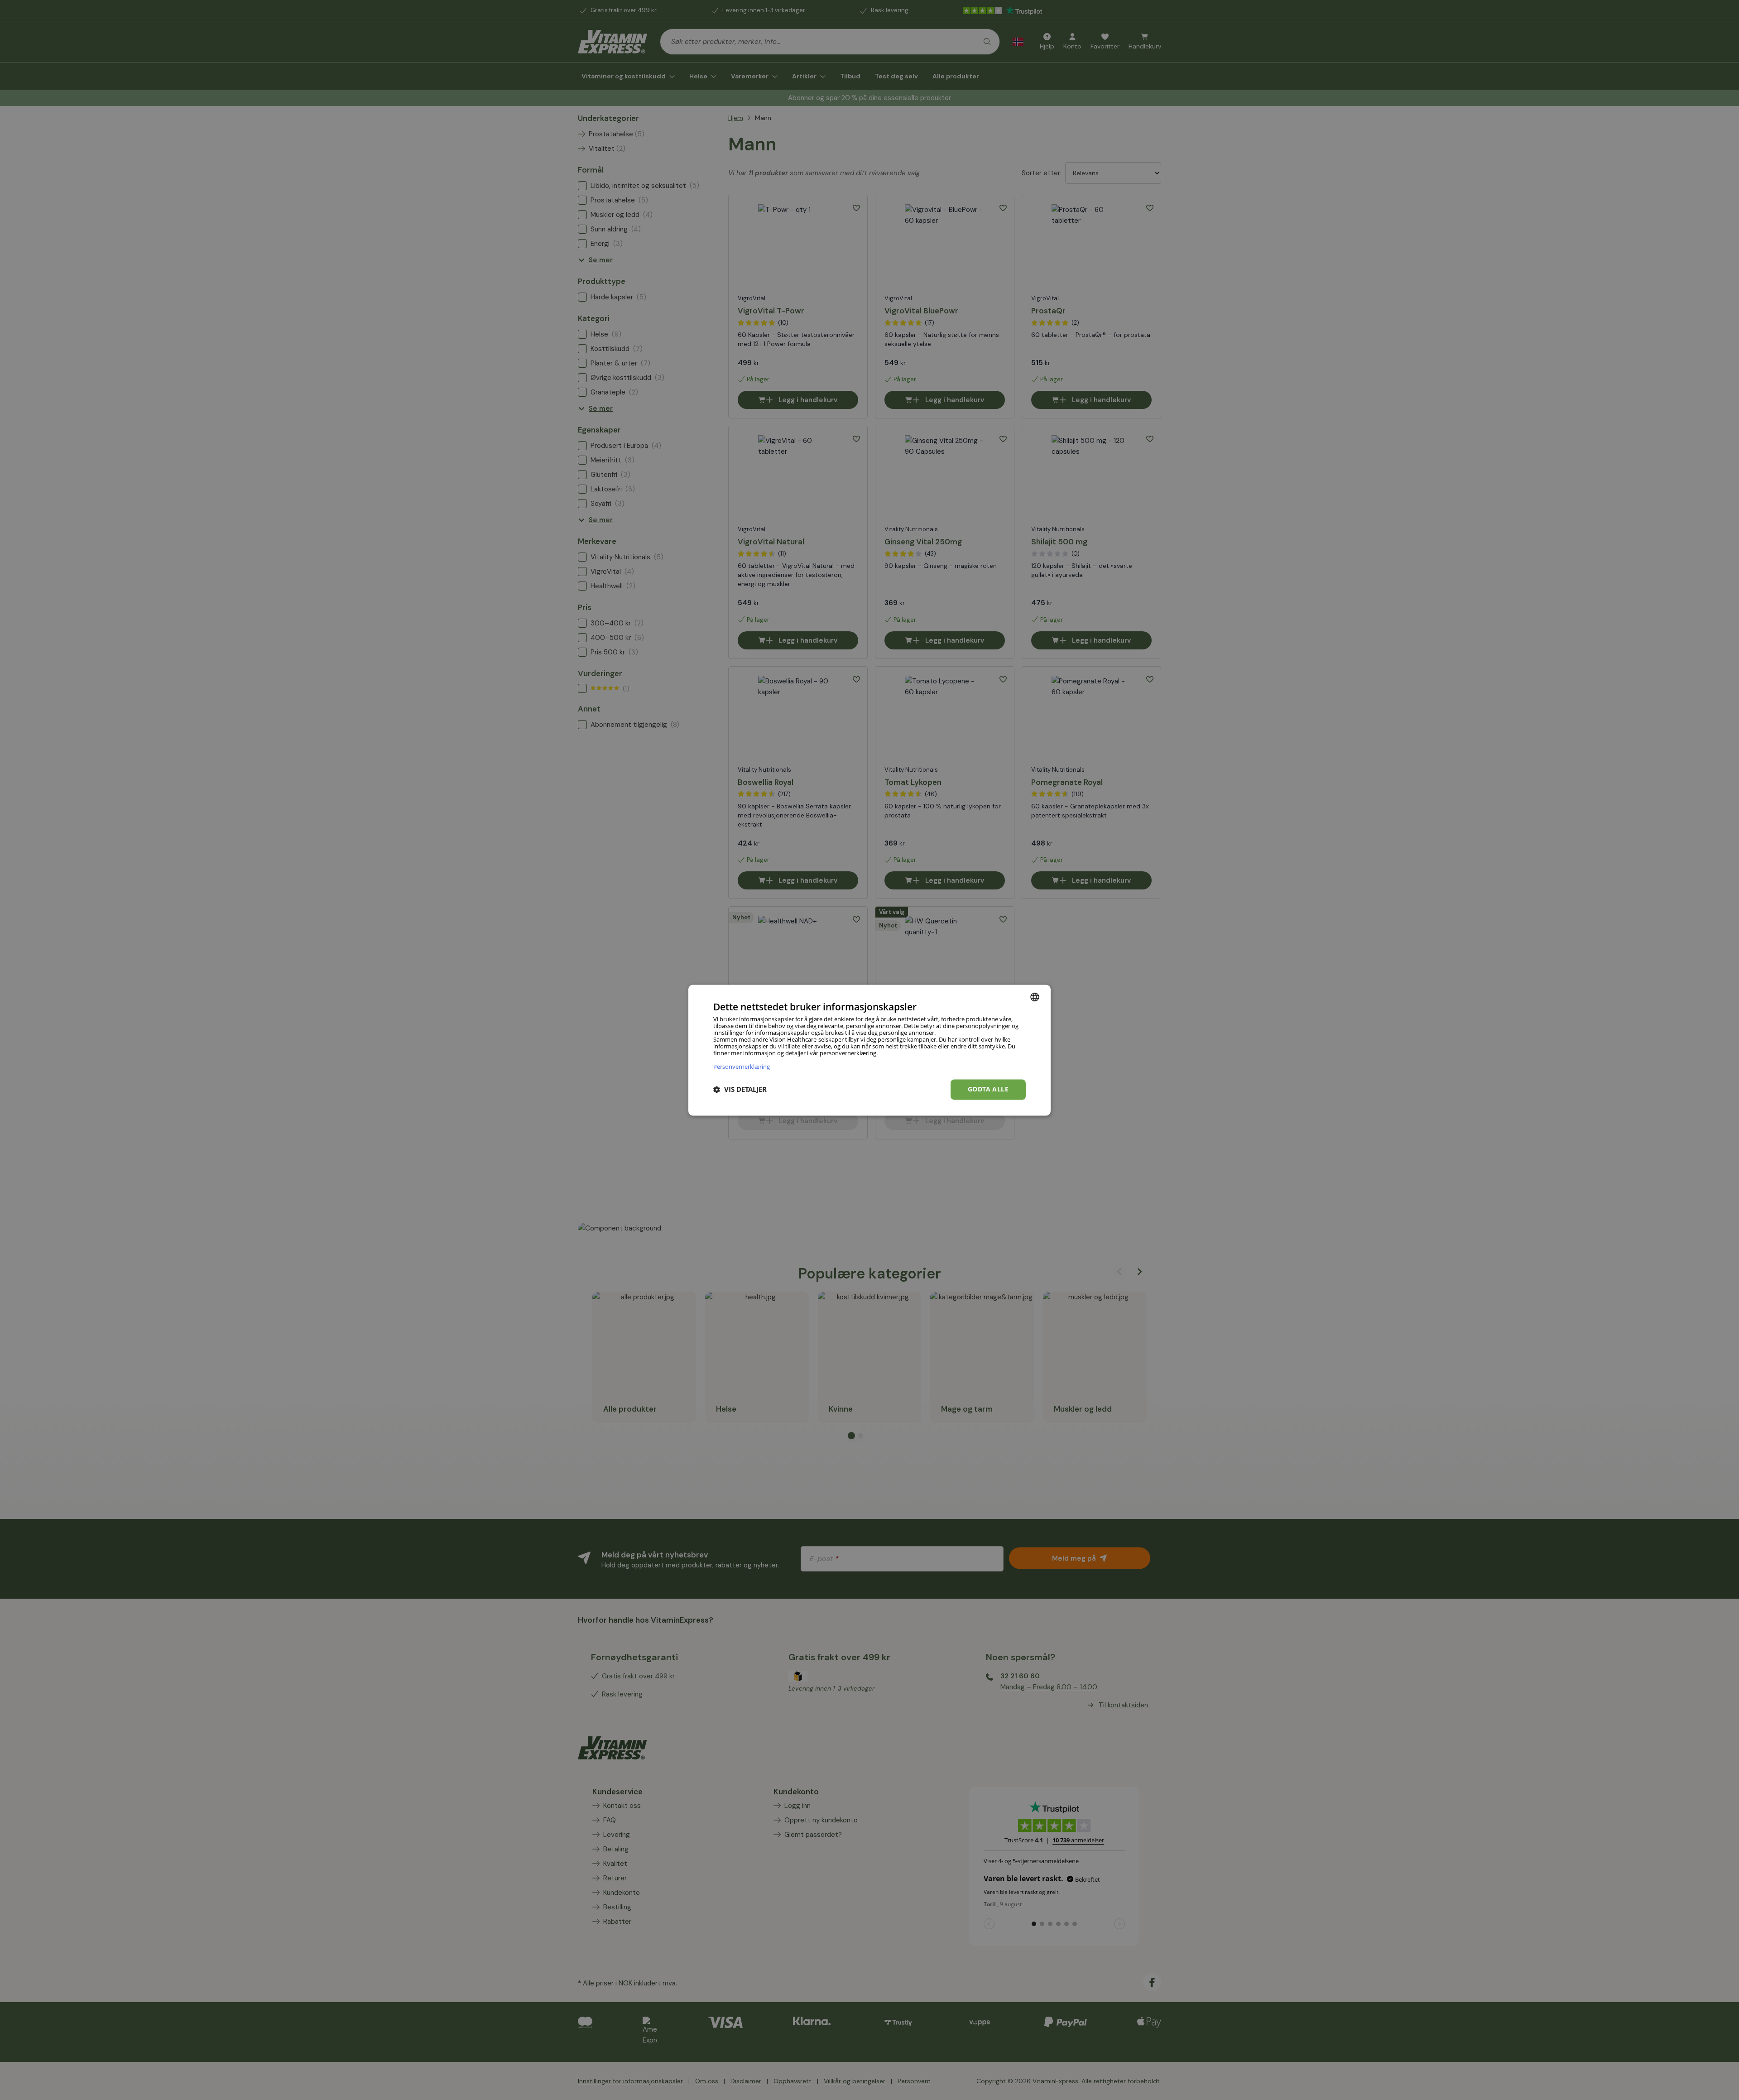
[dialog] (869, 1050)
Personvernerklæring (742, 1066)
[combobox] (1035, 997)
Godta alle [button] (988, 1089)
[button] (740, 1090)
